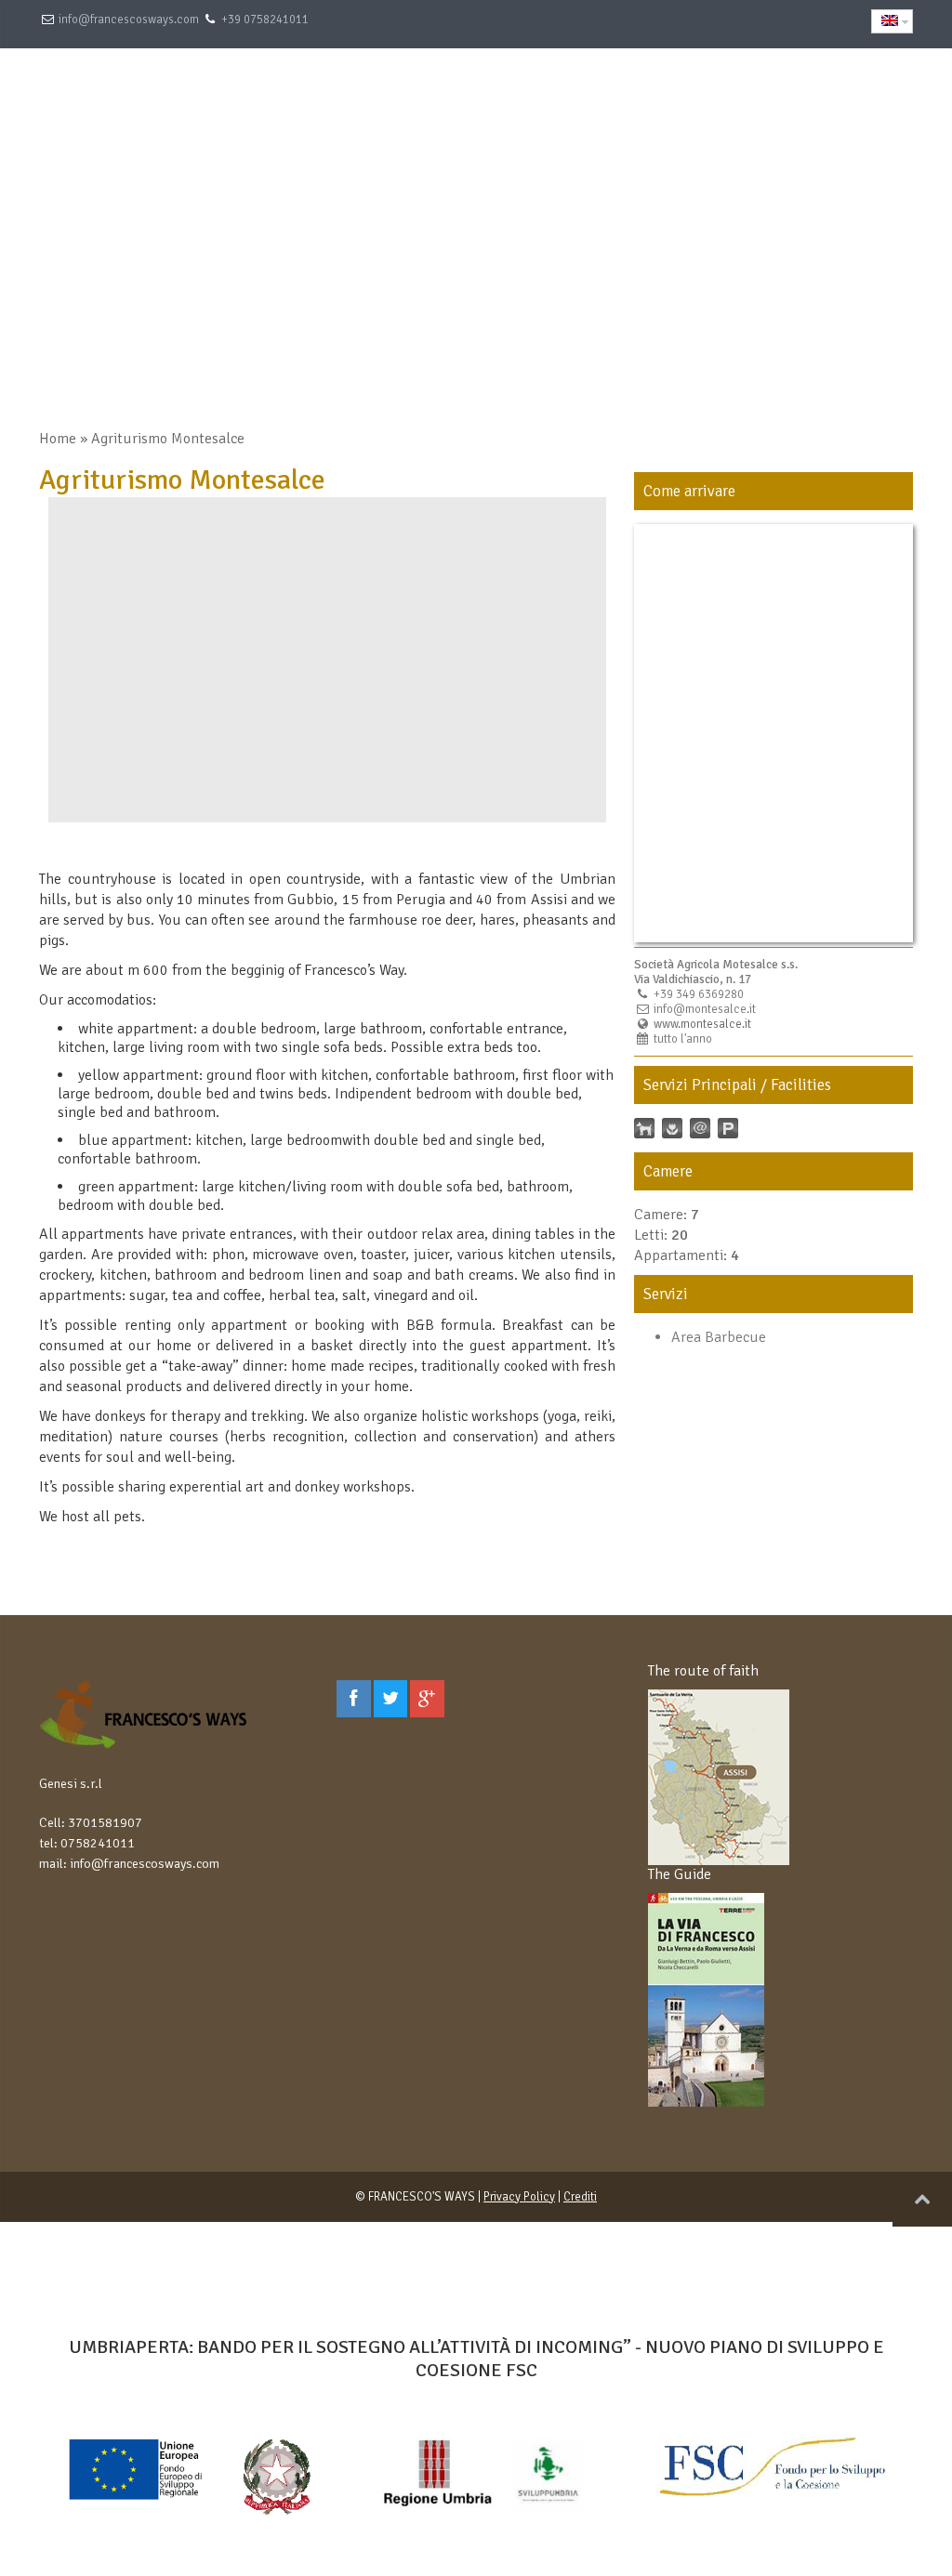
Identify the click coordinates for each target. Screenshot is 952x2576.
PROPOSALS (154, 168)
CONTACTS (862, 168)
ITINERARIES (510, 168)
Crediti (580, 2197)
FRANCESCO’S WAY (737, 168)
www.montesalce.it (702, 1024)
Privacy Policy (519, 2197)
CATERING (405, 168)
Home (58, 439)
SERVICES (615, 168)
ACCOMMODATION (283, 168)
